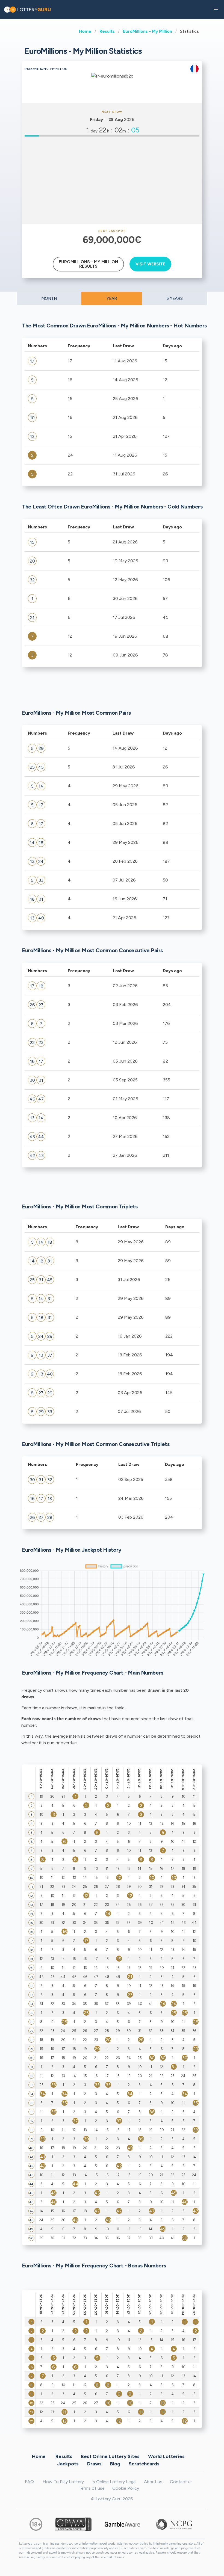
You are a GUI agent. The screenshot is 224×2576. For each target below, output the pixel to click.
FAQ (29, 2482)
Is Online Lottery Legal (114, 2482)
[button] (216, 10)
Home (85, 31)
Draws (94, 2463)
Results (107, 31)
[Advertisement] (112, 180)
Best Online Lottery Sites (110, 2456)
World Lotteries (166, 2456)
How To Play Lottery (63, 2482)
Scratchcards (144, 2463)
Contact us (181, 2482)
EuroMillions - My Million (148, 31)
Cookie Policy (126, 2488)
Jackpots (68, 2463)
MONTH (49, 298)
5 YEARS (175, 298)
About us (153, 2482)
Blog (115, 2463)
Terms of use (92, 2488)
